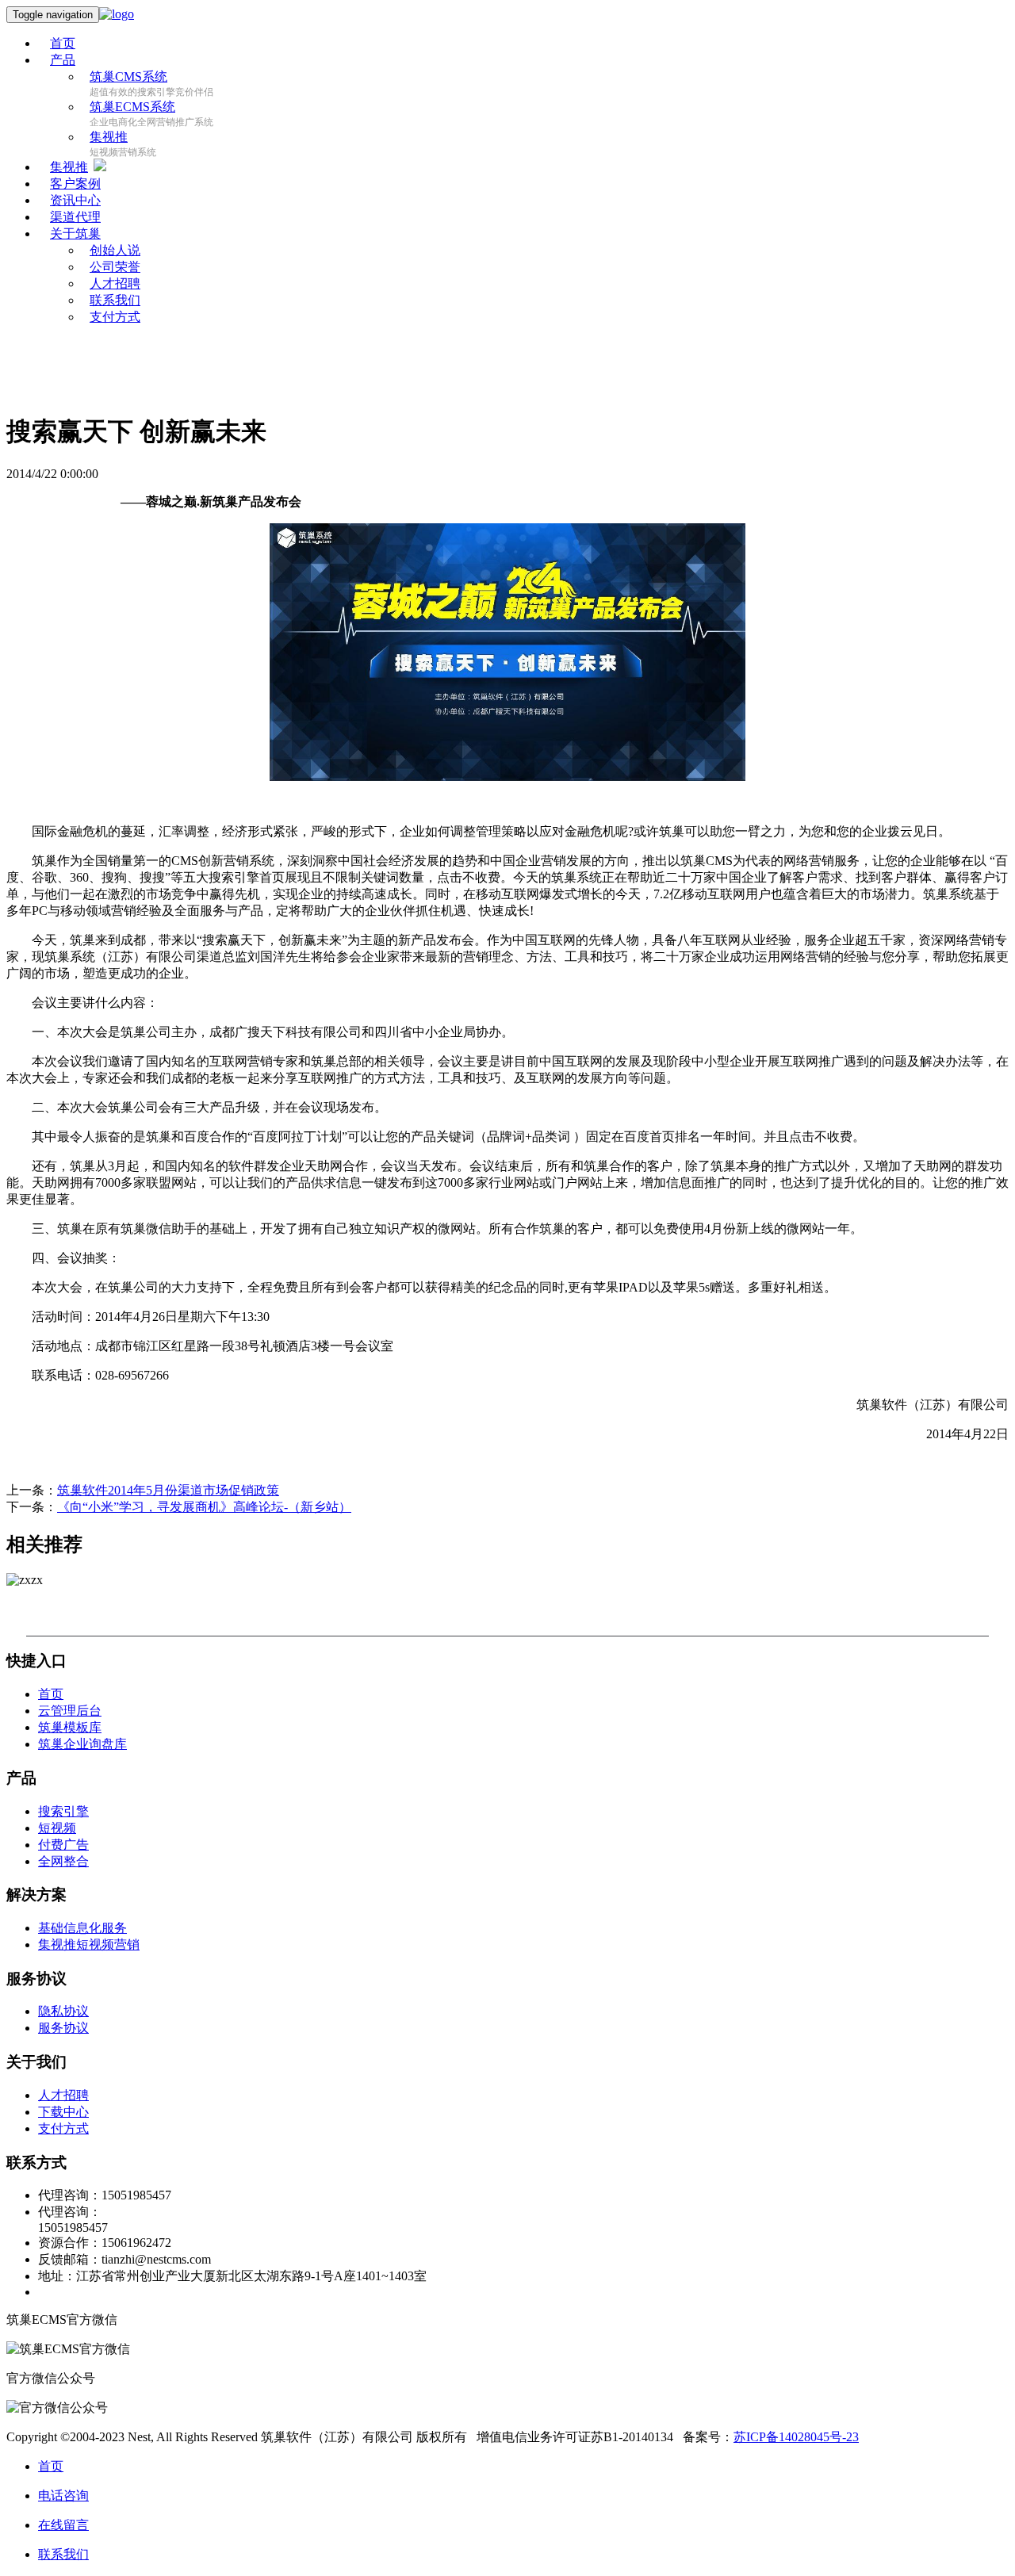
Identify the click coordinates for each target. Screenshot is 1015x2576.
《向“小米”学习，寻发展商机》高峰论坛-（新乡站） (204, 1507)
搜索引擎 (63, 1811)
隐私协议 (63, 2011)
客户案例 (75, 184)
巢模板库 (70, 1727)
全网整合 (63, 1861)
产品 (63, 60)
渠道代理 (75, 217)
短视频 (57, 1828)
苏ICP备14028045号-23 (796, 2437)
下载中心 (63, 2112)
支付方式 (115, 317)
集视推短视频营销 (89, 1944)
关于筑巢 (75, 233)
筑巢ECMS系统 (132, 107)
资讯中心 (75, 200)
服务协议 (63, 2028)
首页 (63, 43)
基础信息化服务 (82, 1928)
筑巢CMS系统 (128, 77)
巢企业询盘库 (82, 1744)
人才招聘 (63, 2095)
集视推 (109, 137)
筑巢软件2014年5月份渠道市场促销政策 (168, 1490)
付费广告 (63, 1845)
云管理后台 (70, 1711)
